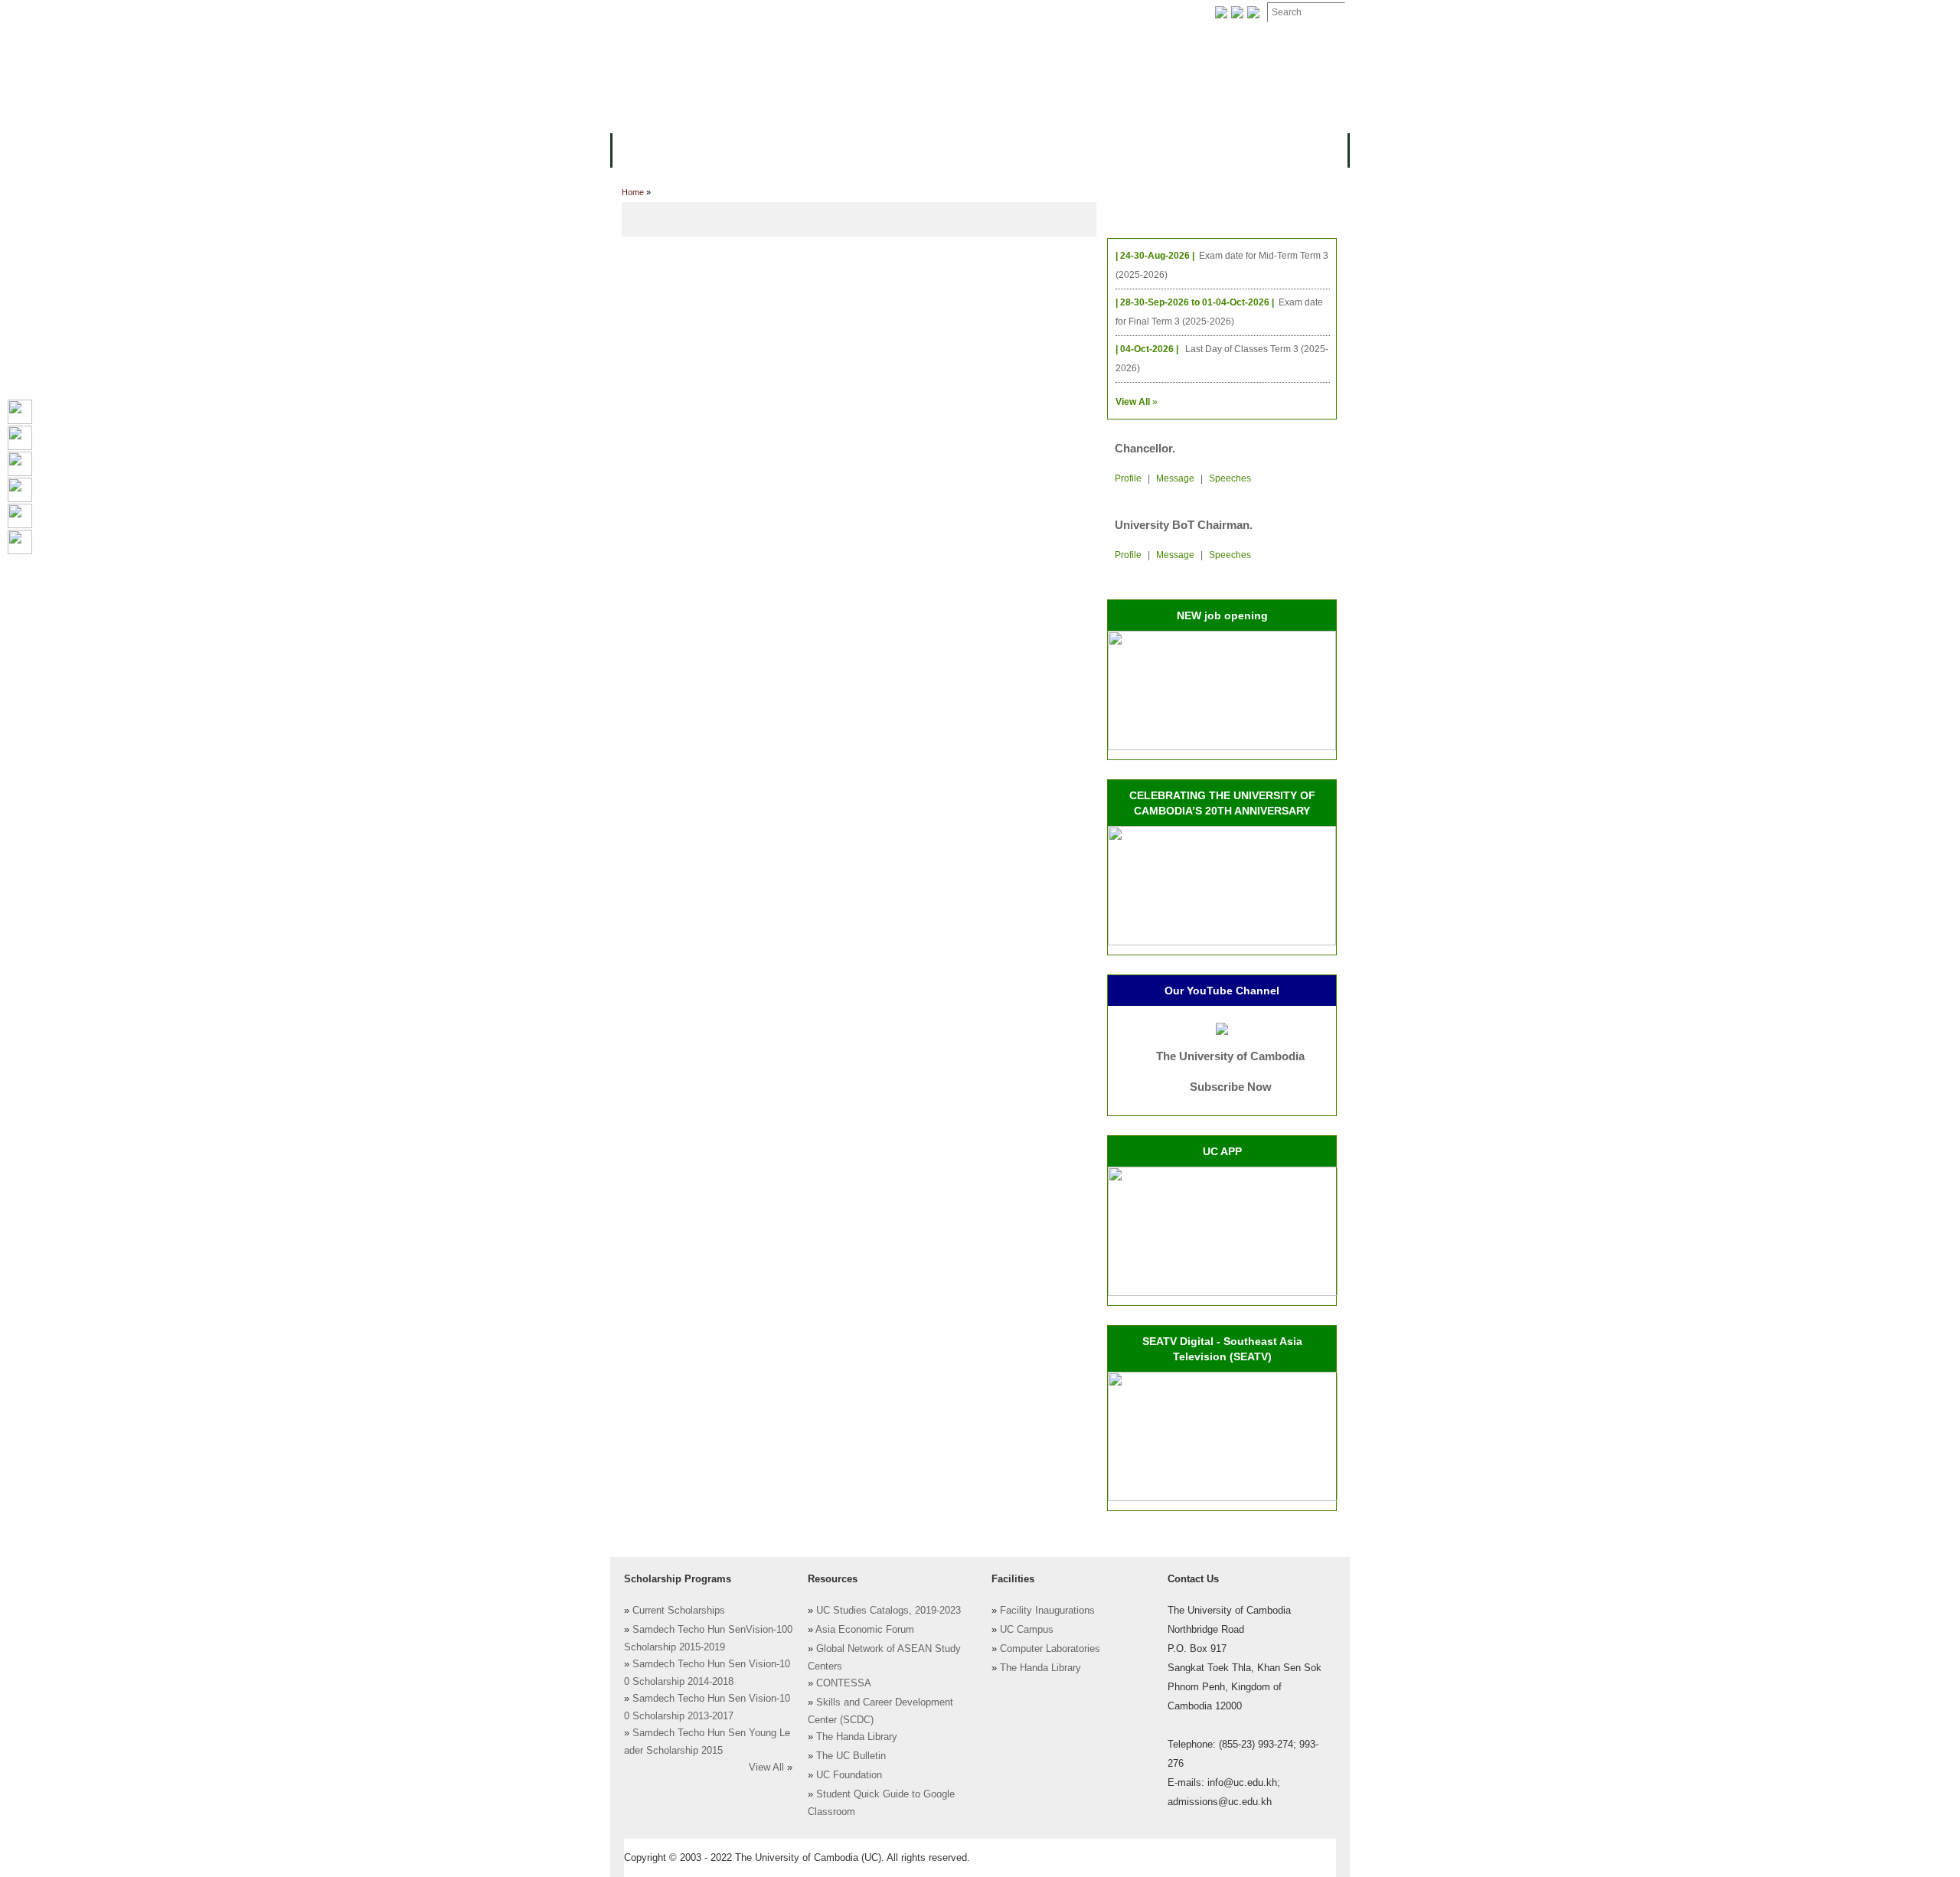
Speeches (1230, 478)
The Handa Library (857, 1737)
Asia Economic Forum (865, 1630)
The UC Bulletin (851, 1756)
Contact (964, 13)
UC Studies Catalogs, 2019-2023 (889, 1611)
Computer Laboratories (1050, 1649)
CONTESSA (844, 1683)
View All (766, 1768)
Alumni (1089, 149)
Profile (1128, 478)
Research (1024, 149)
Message (1175, 478)
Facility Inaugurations (1047, 1611)
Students (951, 149)
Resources (874, 149)
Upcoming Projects (1182, 149)
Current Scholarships (679, 1611)
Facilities (648, 13)
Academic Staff (733, 13)
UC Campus (1027, 1630)
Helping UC (891, 13)
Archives (817, 13)
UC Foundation (849, 1775)
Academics (795, 149)
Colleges (719, 149)
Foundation (1138, 13)
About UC (647, 149)
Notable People (1047, 13)
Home (633, 192)
